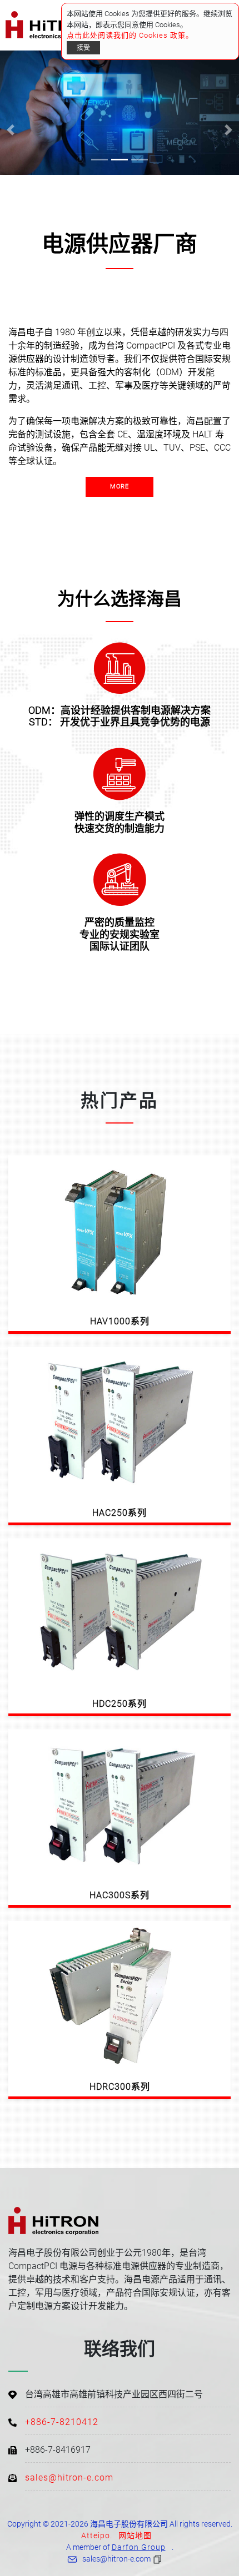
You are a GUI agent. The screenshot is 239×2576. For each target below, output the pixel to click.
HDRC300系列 (120, 2087)
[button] (11, 130)
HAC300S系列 (120, 1895)
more (120, 487)
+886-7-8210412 (62, 2422)
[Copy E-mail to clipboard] (159, 2559)
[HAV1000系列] (120, 1230)
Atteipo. (97, 2535)
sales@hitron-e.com (69, 2477)
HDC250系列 (120, 1704)
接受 (83, 48)
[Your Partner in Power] (120, 113)
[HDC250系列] (120, 1613)
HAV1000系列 (120, 1321)
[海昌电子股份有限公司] (48, 25)
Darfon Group (139, 2547)
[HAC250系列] (120, 1421)
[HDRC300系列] (120, 1995)
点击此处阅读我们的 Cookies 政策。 (130, 35)
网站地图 (135, 2535)
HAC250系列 (120, 1513)
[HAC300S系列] (120, 1804)
